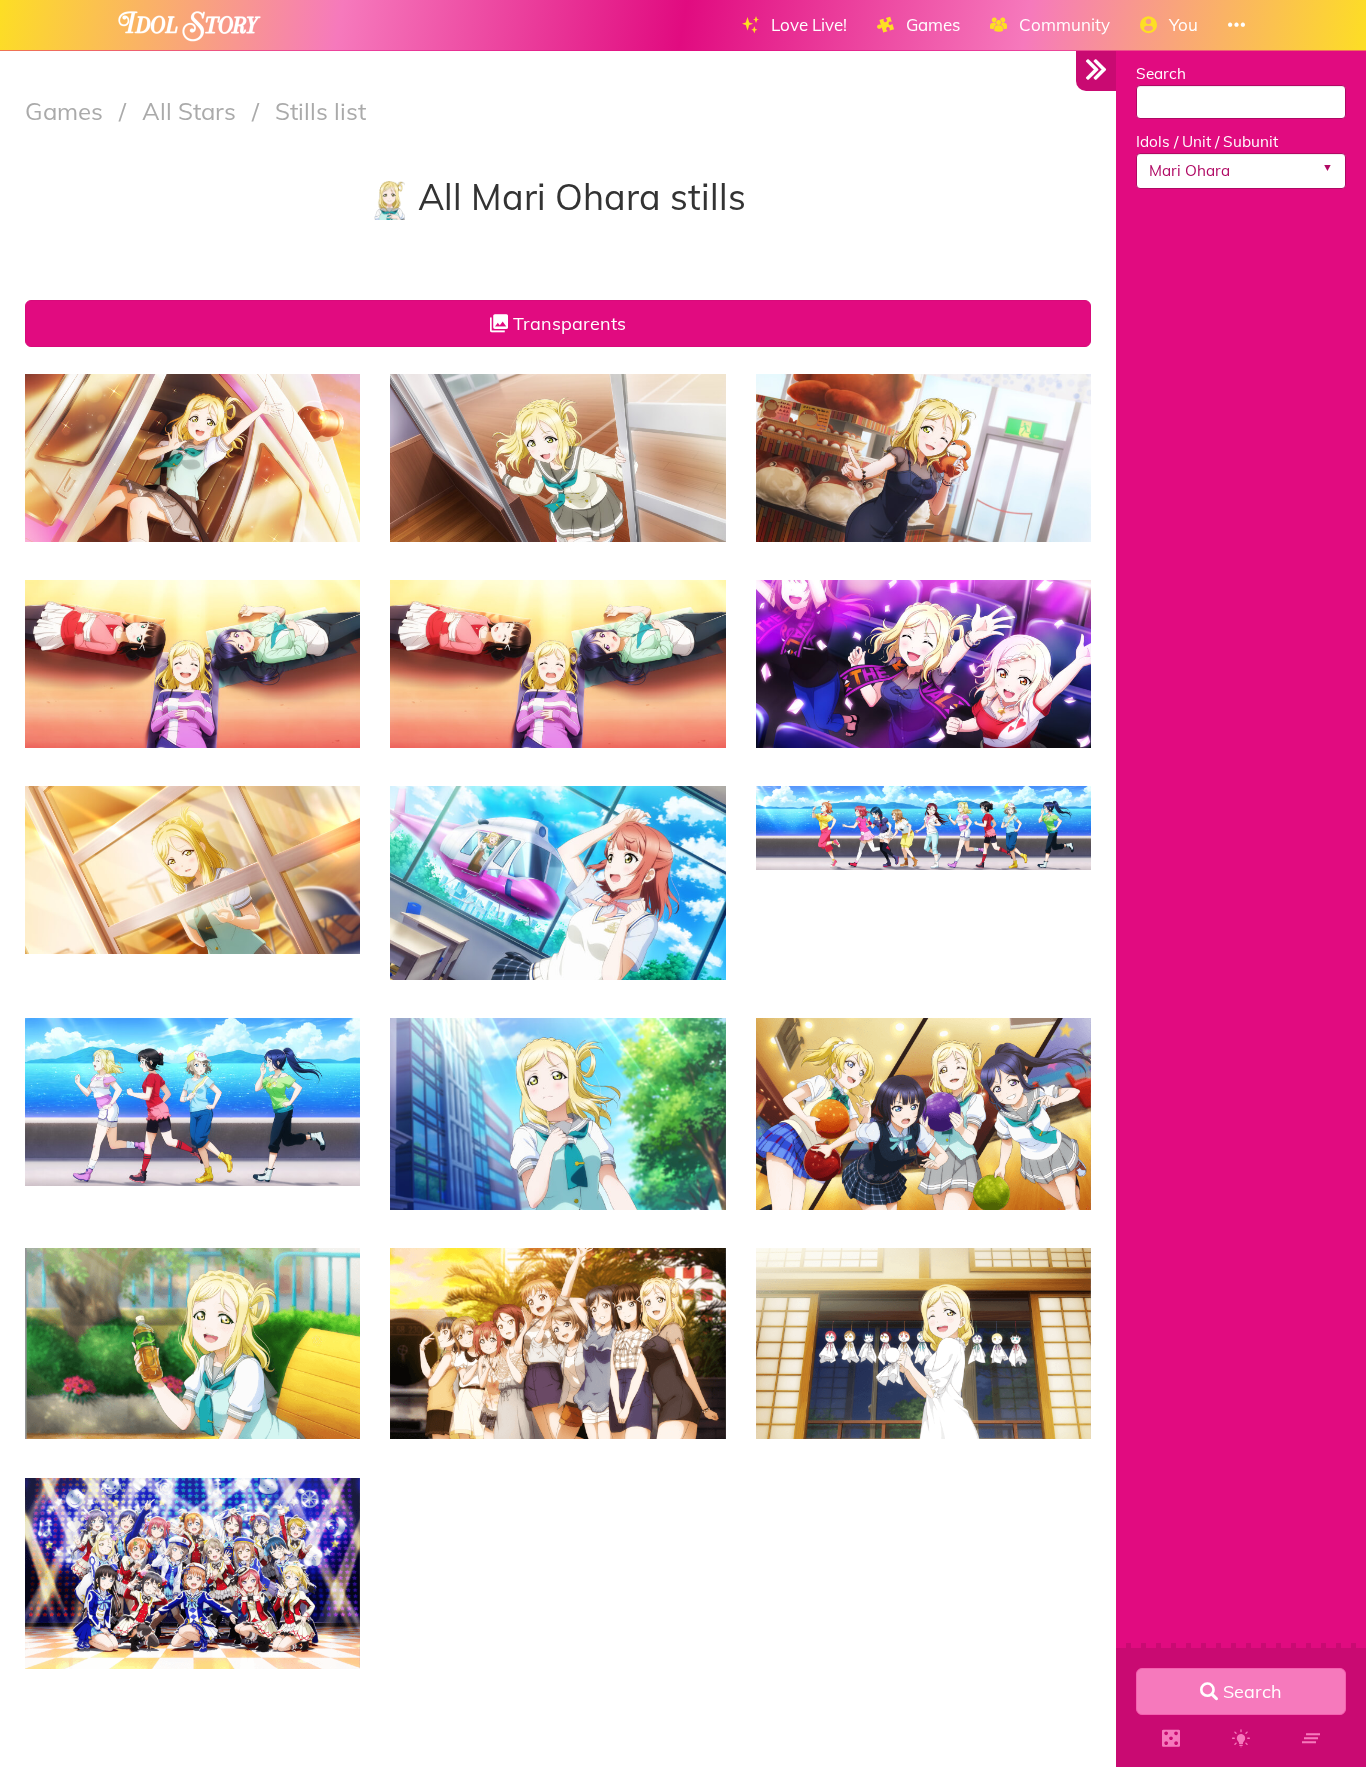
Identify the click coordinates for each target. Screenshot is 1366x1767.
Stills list (320, 111)
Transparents (567, 323)
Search (1161, 73)
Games (67, 111)
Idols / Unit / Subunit (1207, 141)
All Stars (192, 111)
